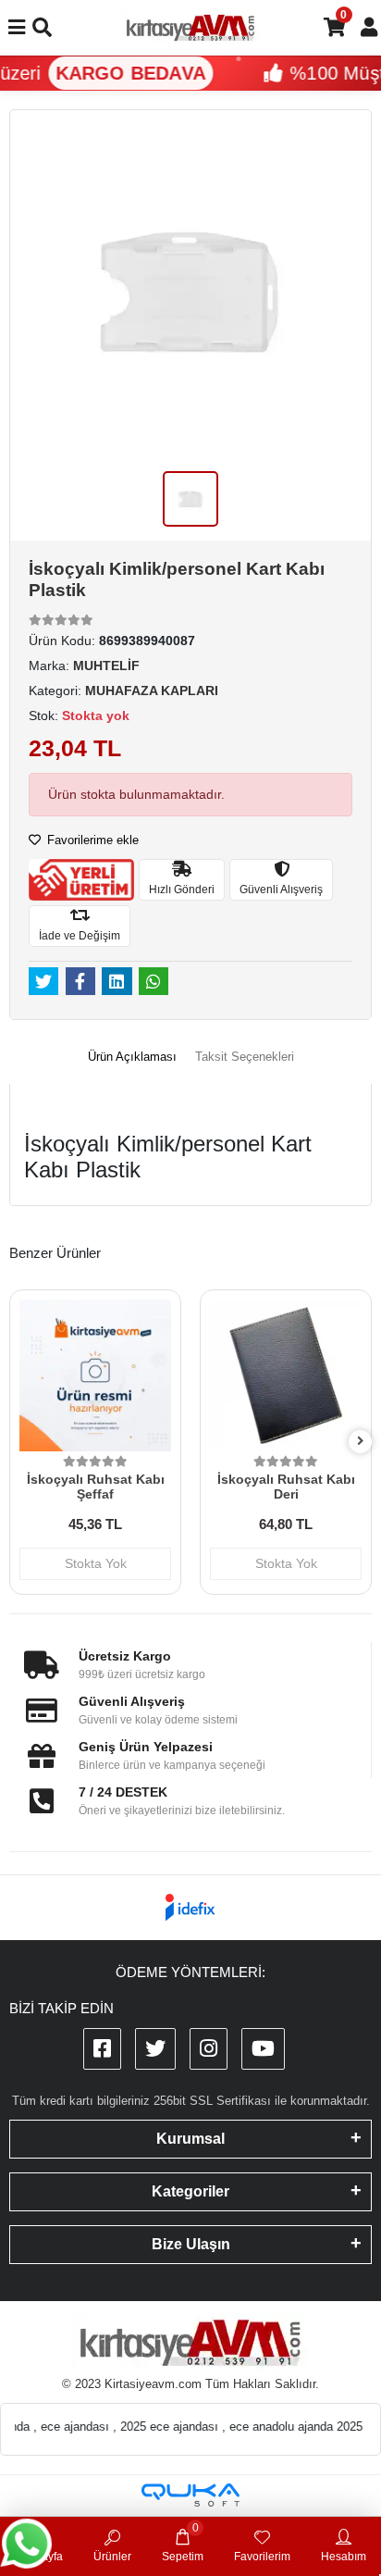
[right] (361, 1442)
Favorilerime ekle (91, 840)
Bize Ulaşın (191, 2244)
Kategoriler (190, 2191)
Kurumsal (190, 2139)
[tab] (132, 1057)
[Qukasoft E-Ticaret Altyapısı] (190, 2495)
